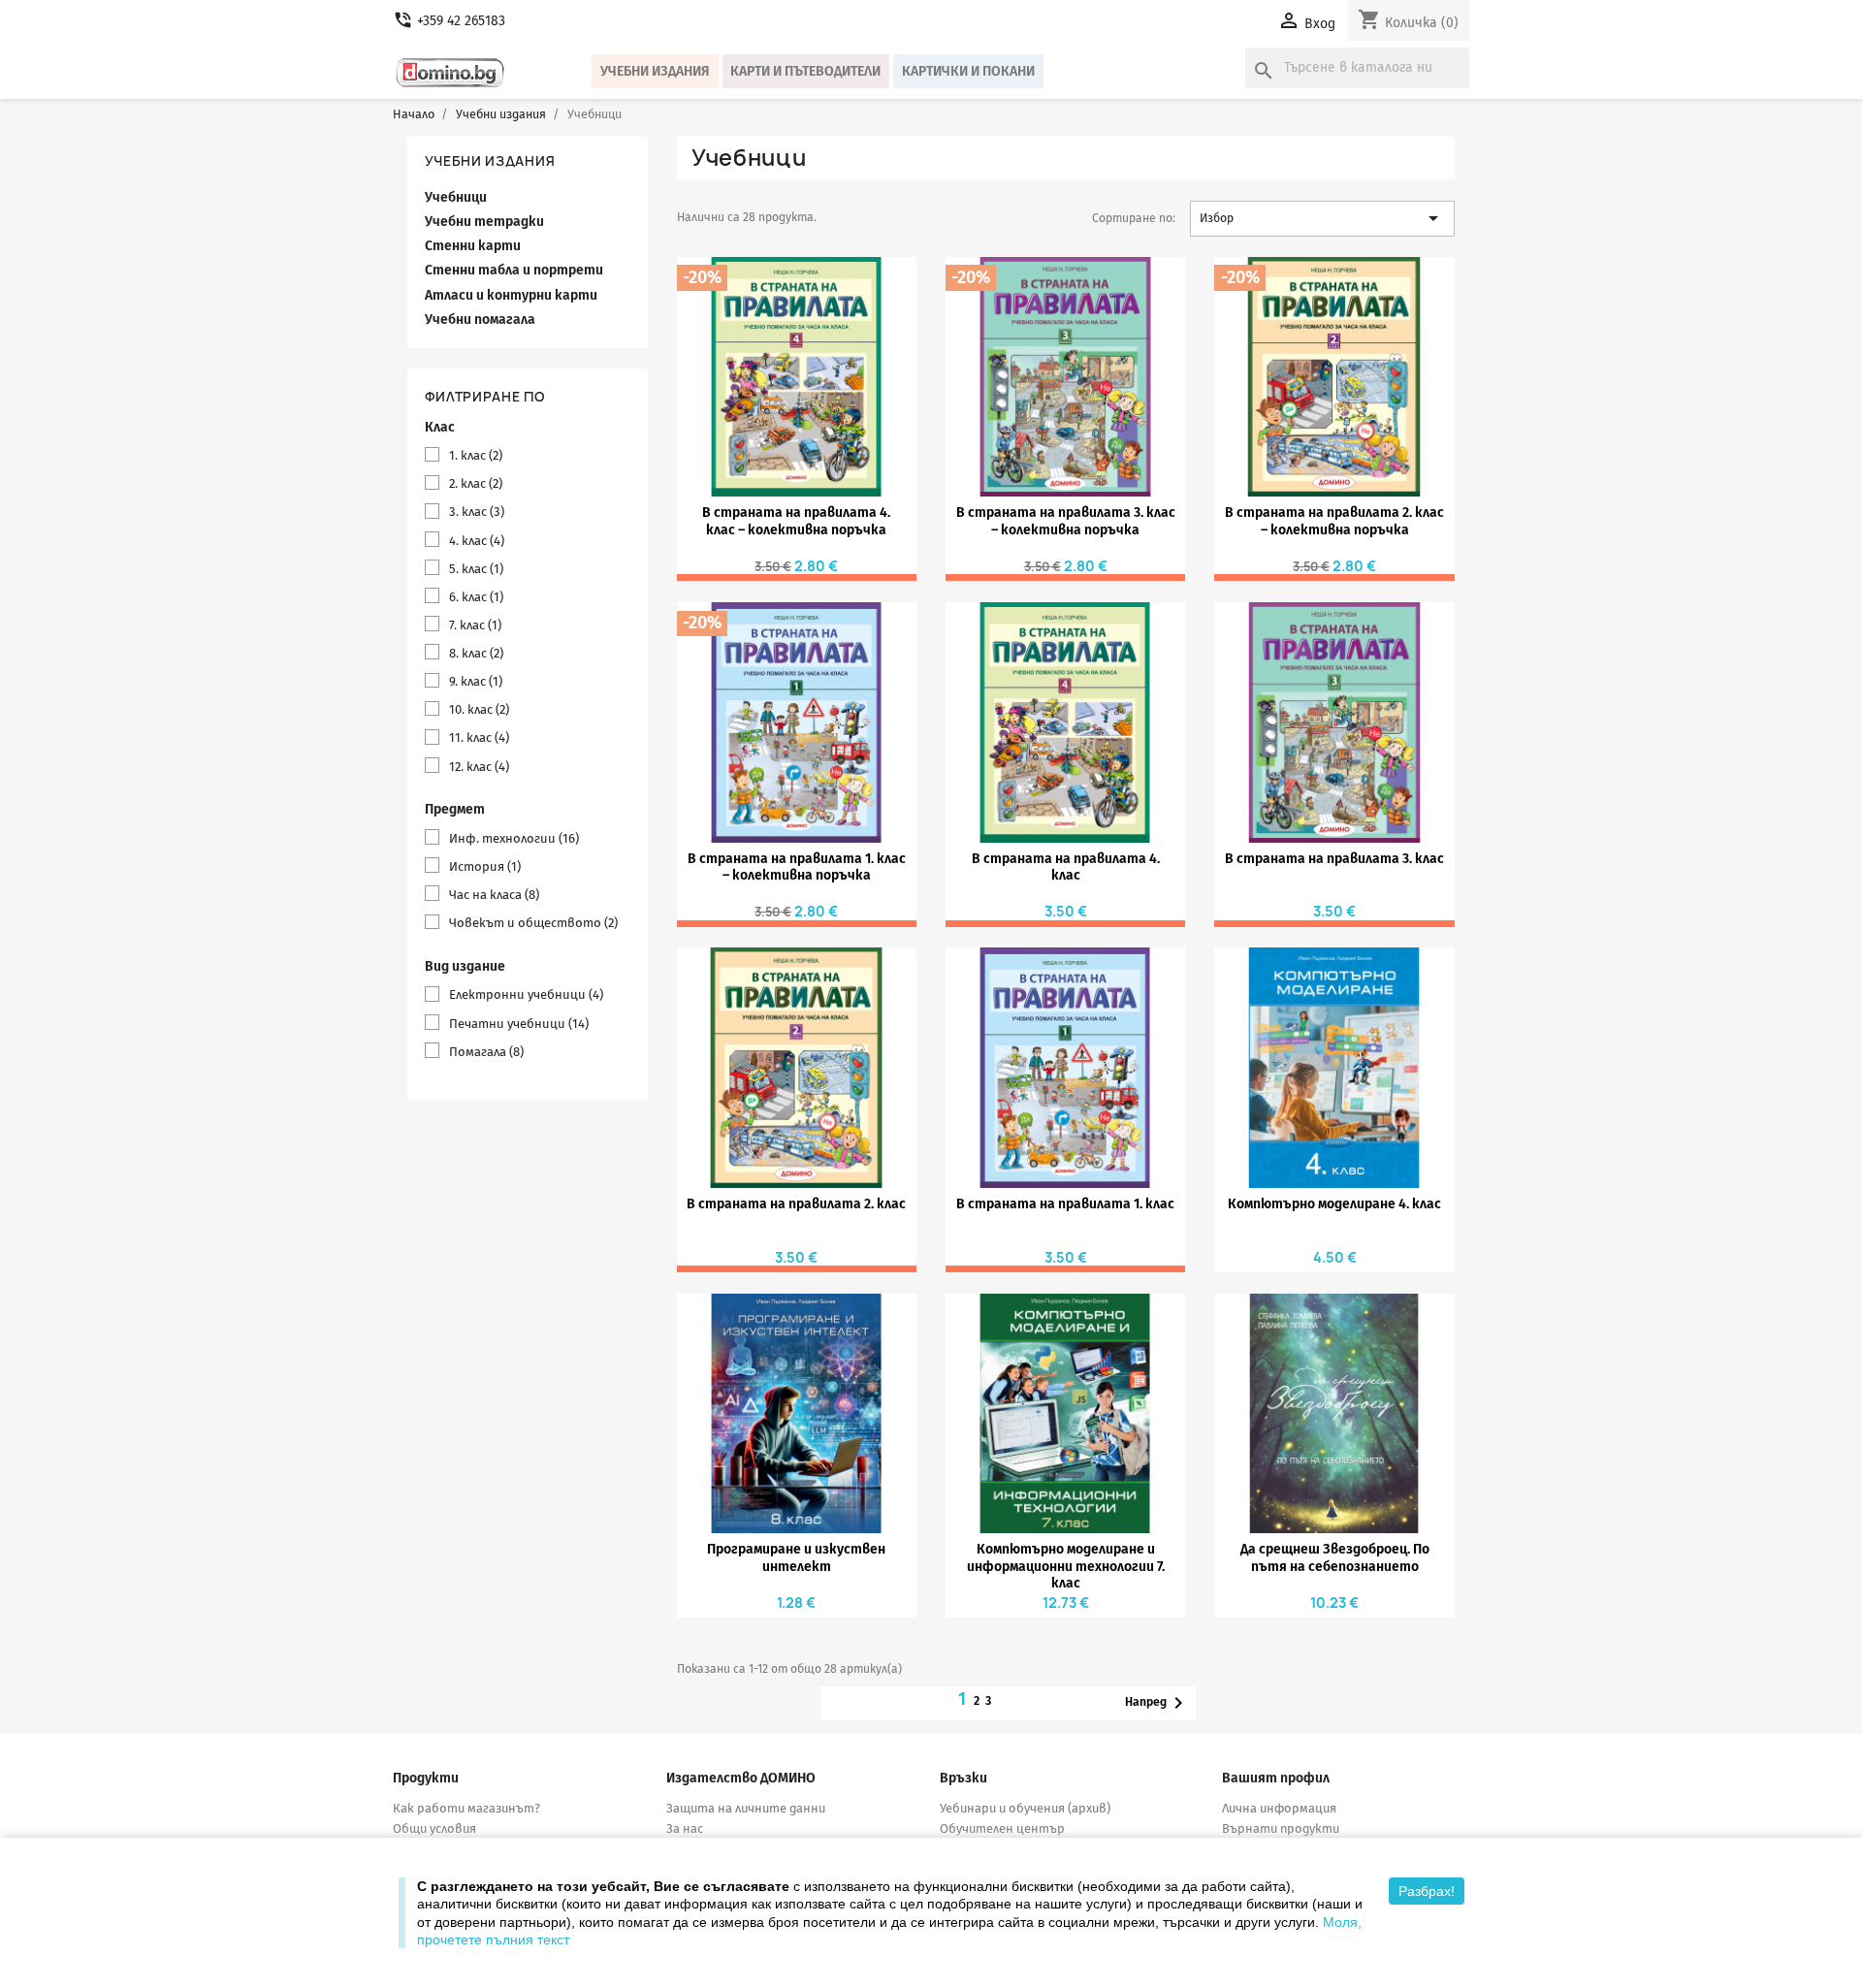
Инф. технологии (514, 838)
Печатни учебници (519, 1024)
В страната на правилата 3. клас (1334, 859)
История (485, 866)
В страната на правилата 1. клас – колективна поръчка (797, 867)
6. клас (476, 597)
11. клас (479, 737)
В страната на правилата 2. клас (796, 1204)
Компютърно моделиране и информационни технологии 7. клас (1066, 1566)
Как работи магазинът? (466, 1808)
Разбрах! (1427, 1891)
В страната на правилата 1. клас (1065, 1204)
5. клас (476, 569)
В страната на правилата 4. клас (1066, 867)
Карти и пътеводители (805, 71)
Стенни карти (473, 246)
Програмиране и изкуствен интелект (796, 1557)
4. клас (477, 541)
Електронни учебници (526, 994)
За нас (685, 1828)
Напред (1157, 1703)
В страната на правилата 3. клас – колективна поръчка (1066, 521)
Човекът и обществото (533, 923)
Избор (1322, 218)
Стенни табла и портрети (514, 270)
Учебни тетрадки (484, 222)
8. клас (476, 653)
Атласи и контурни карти (511, 295)
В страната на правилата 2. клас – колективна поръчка (1334, 521)
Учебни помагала (480, 320)
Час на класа (494, 895)
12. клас (479, 767)
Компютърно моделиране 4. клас (1334, 1204)
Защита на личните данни (746, 1808)
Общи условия (434, 1828)
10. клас (479, 709)
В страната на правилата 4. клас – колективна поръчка (796, 521)
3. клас (477, 512)
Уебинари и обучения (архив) (1025, 1808)
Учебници (456, 197)
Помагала (486, 1052)
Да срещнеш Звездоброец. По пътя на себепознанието (1335, 1557)
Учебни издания (655, 71)
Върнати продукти (1281, 1828)
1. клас (476, 455)
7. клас (475, 625)
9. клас (476, 681)
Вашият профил (1276, 1778)
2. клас (476, 483)
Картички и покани (968, 71)
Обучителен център (1002, 1828)
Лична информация (1279, 1808)
